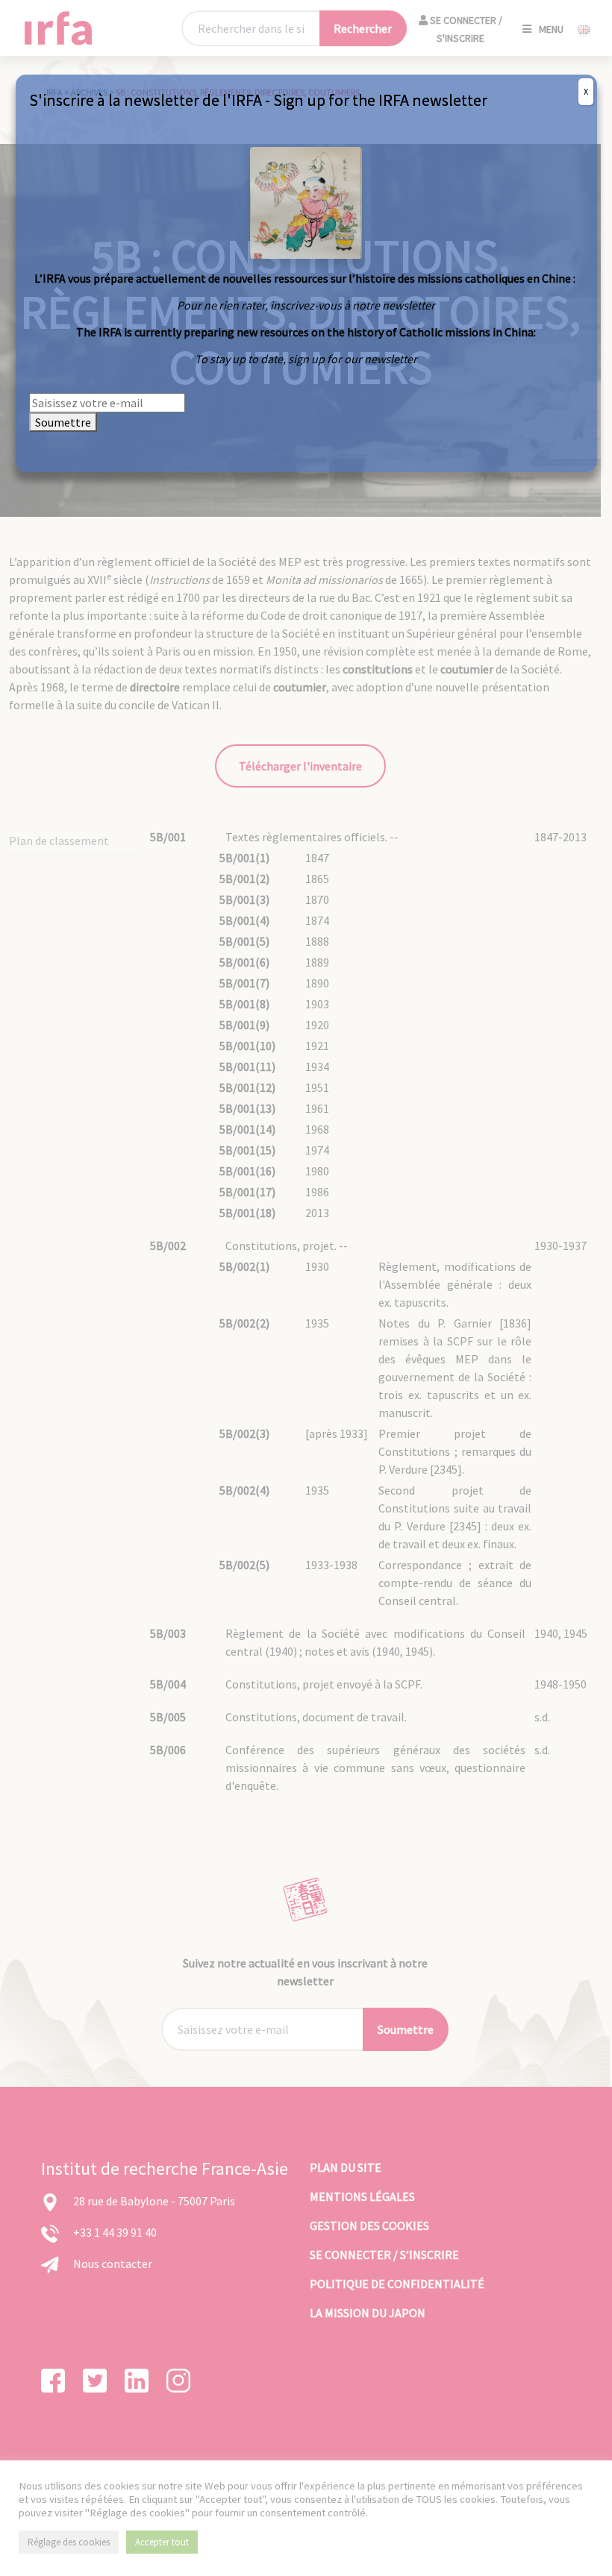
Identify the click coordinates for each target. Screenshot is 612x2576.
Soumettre (63, 422)
